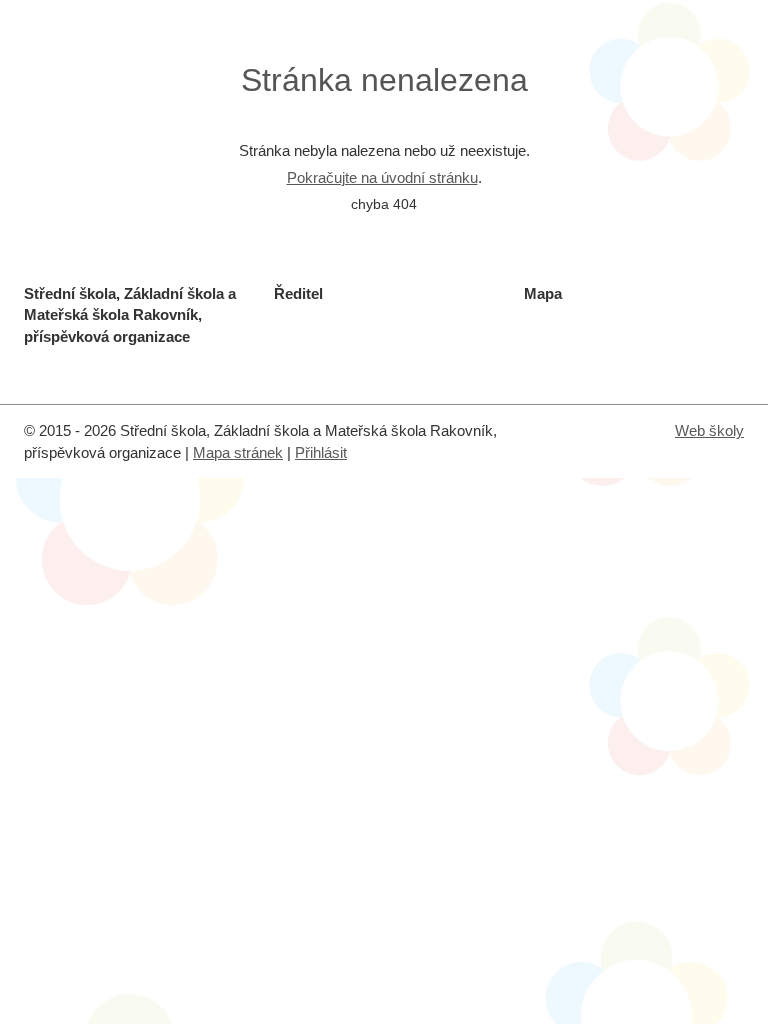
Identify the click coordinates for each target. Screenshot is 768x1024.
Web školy (709, 430)
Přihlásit (321, 452)
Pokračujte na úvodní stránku (382, 177)
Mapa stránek (238, 452)
